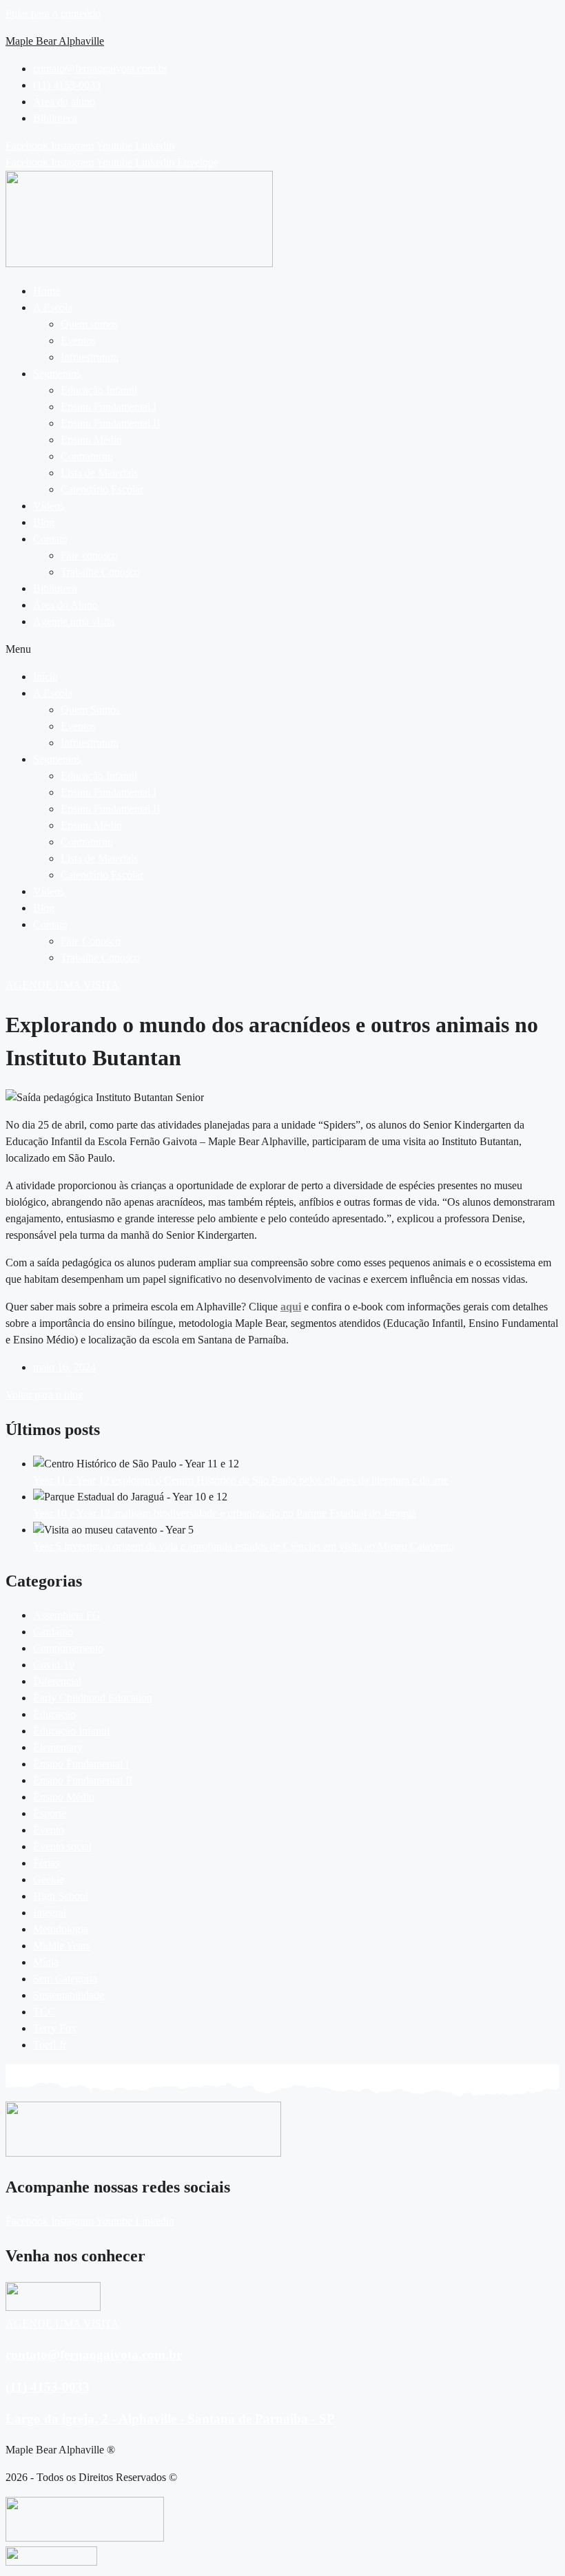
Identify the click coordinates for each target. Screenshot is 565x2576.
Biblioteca (55, 588)
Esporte (50, 1813)
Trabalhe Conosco (100, 572)
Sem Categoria (65, 1979)
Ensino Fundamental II (110, 423)
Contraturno (87, 456)
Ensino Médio (91, 440)
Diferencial (57, 1681)
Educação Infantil (99, 390)
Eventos (78, 341)
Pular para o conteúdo (53, 13)
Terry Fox (55, 2028)
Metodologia (61, 1929)
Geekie (49, 1879)
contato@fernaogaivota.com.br (94, 2355)
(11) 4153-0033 (48, 2387)
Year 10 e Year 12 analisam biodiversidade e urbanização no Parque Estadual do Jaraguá (225, 1513)
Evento (49, 1830)
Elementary (58, 1747)
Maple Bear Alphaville (55, 41)
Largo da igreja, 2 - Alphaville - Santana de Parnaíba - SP (170, 2419)
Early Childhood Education (93, 1698)
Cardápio (53, 1632)
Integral (50, 1913)
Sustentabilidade (69, 1995)
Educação (54, 1714)
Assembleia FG (67, 1615)
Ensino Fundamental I (109, 407)
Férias (46, 1863)
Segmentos (57, 374)
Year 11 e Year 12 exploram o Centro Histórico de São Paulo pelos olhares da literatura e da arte (241, 1480)
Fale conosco (89, 555)
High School (61, 1896)
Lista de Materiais (99, 473)
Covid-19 (54, 1665)
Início (45, 677)
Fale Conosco (91, 941)
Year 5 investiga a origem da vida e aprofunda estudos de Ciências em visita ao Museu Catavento (244, 1546)
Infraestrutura (90, 357)
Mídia (46, 1962)
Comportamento (68, 1648)
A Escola (53, 307)
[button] (296, 308)
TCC (44, 2012)
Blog (44, 522)
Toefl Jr (50, 2045)
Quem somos (89, 324)
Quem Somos (90, 710)
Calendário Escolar (102, 489)
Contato (50, 539)
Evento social (62, 1846)
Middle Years (62, 1946)
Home (47, 291)
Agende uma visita (74, 621)
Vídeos (49, 506)
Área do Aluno (65, 605)
